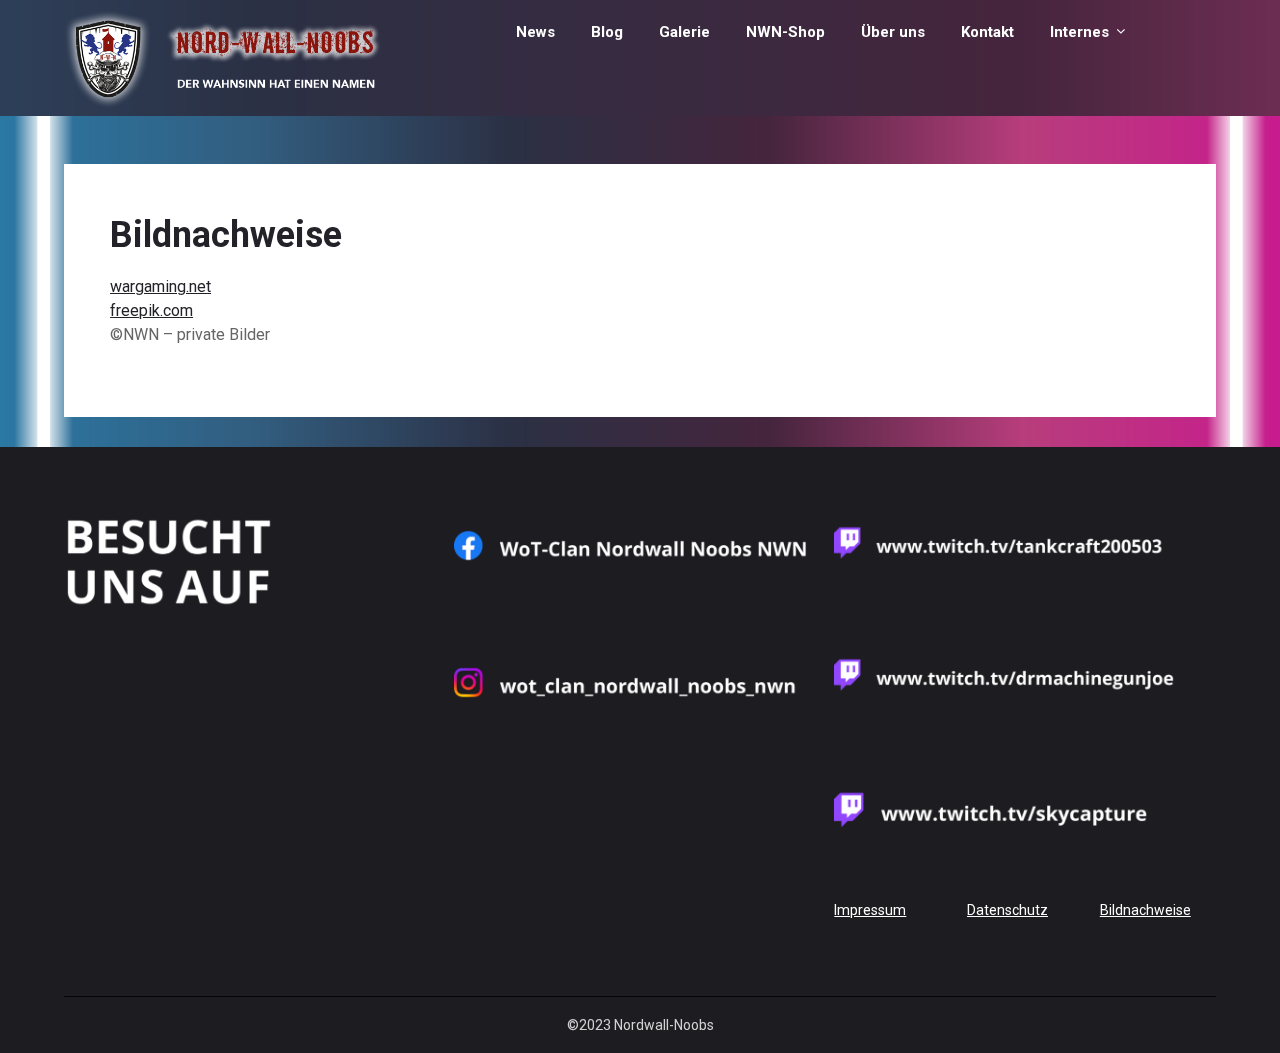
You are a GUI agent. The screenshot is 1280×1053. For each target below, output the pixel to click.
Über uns (893, 32)
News (535, 32)
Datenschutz (1007, 910)
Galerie (684, 32)
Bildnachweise (1145, 910)
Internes (1079, 32)
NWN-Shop (785, 32)
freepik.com (151, 310)
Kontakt (987, 32)
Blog (607, 32)
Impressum (870, 910)
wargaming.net (160, 286)
